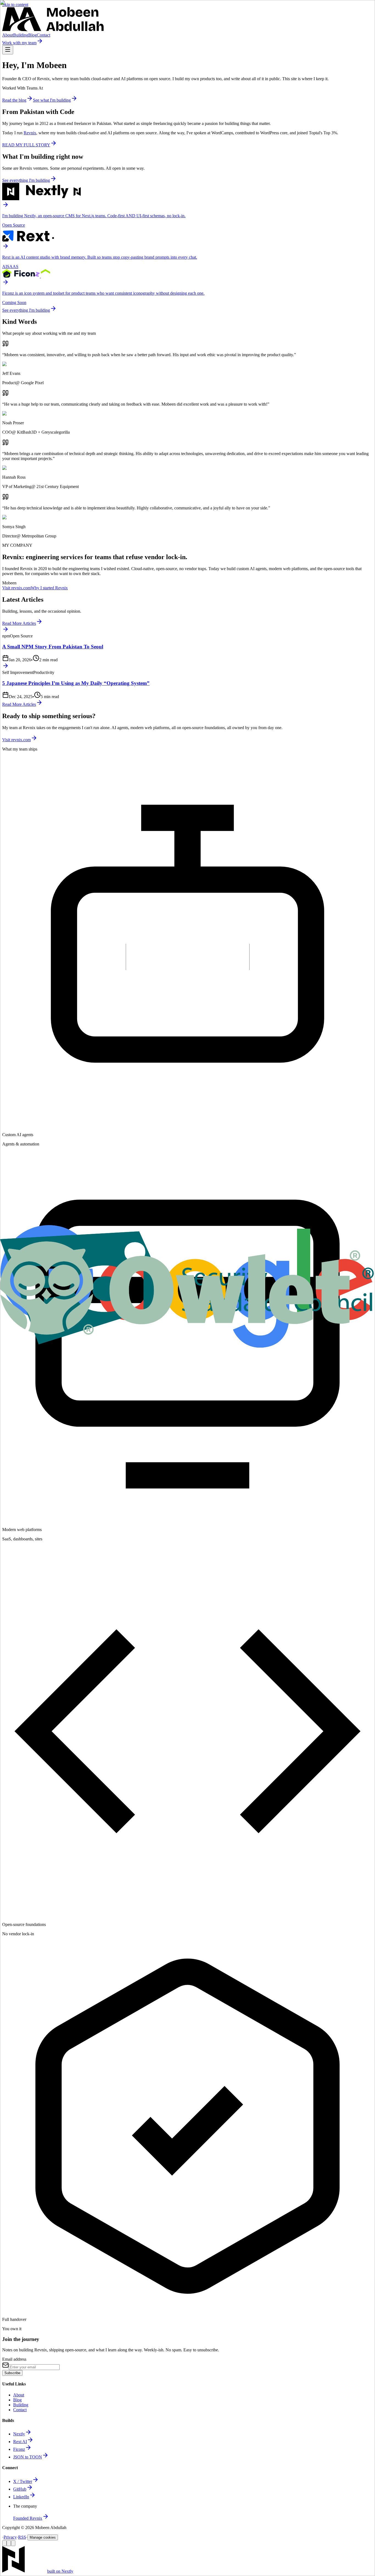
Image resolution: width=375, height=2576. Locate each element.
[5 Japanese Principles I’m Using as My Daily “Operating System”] (187, 666)
